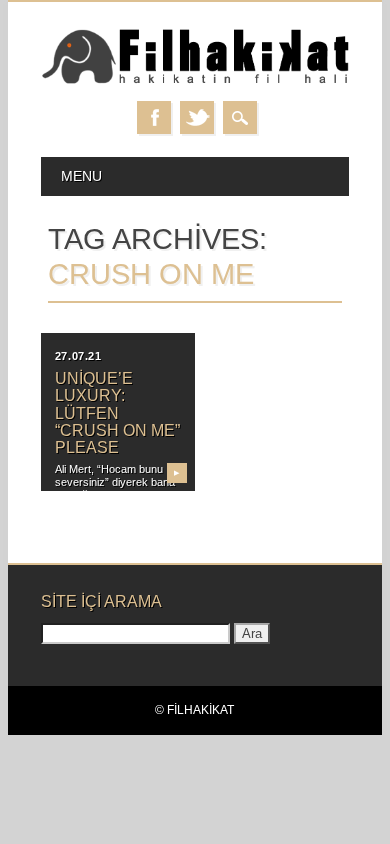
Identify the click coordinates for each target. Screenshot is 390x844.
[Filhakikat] (195, 80)
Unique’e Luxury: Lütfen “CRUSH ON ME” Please (117, 413)
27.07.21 (78, 356)
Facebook (154, 117)
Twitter (197, 117)
